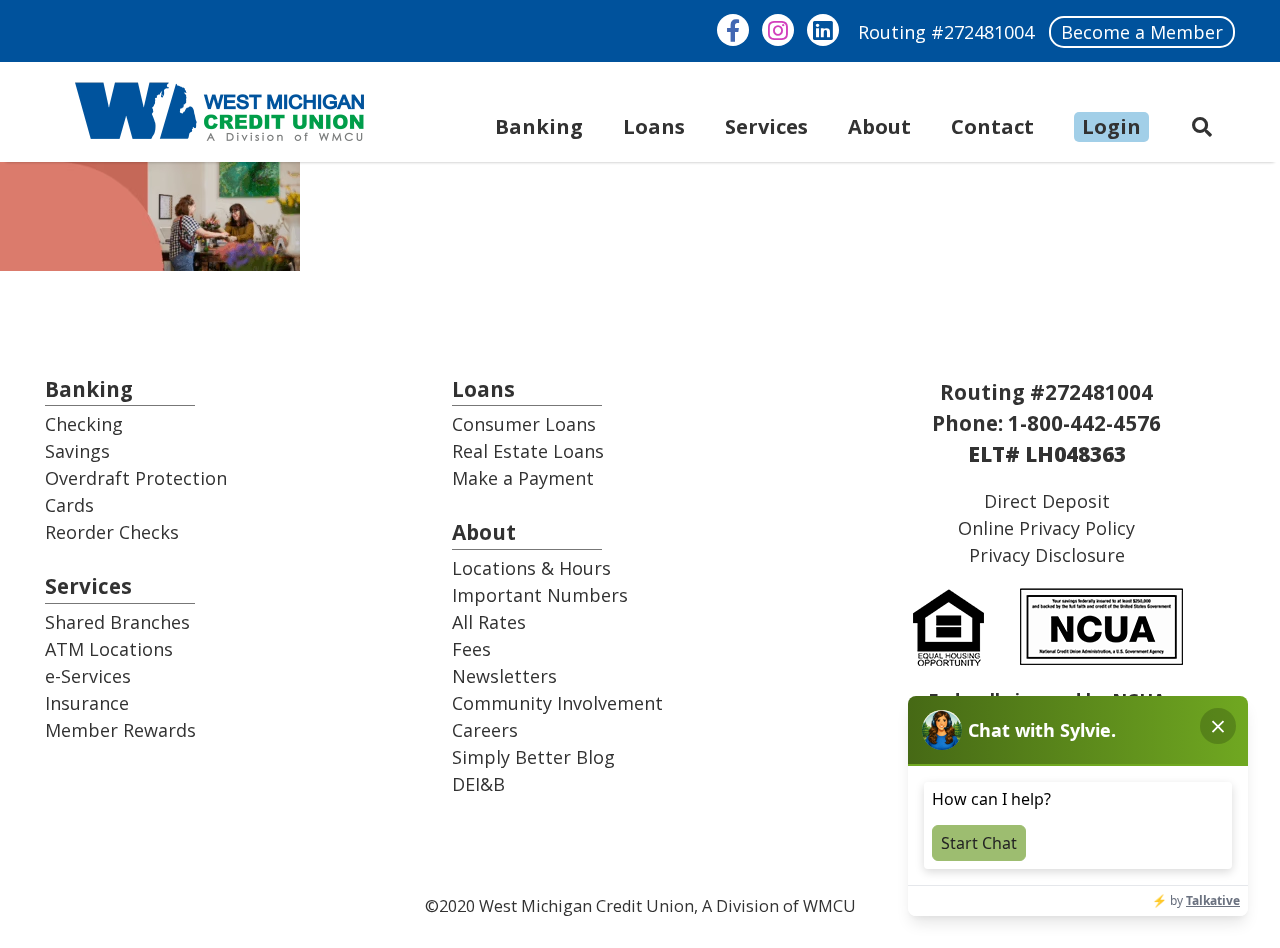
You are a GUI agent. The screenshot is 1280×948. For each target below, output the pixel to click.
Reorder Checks (112, 532)
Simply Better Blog (533, 757)
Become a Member (1142, 32)
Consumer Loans (524, 424)
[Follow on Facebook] (733, 30)
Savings (77, 451)
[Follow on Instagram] (778, 30)
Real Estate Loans (528, 451)
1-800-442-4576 (1084, 423)
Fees (471, 649)
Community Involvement (557, 703)
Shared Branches (117, 622)
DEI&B (478, 784)
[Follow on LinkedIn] (823, 30)
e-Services (88, 676)
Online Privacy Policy (1046, 528)
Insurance (87, 703)
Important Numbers (540, 595)
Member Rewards (120, 730)
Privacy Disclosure (1047, 555)
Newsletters (504, 676)
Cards (69, 505)
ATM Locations (109, 649)
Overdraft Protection (136, 478)
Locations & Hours (531, 568)
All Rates (489, 622)
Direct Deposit (1047, 501)
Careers (485, 730)
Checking (84, 424)
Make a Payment (523, 478)
